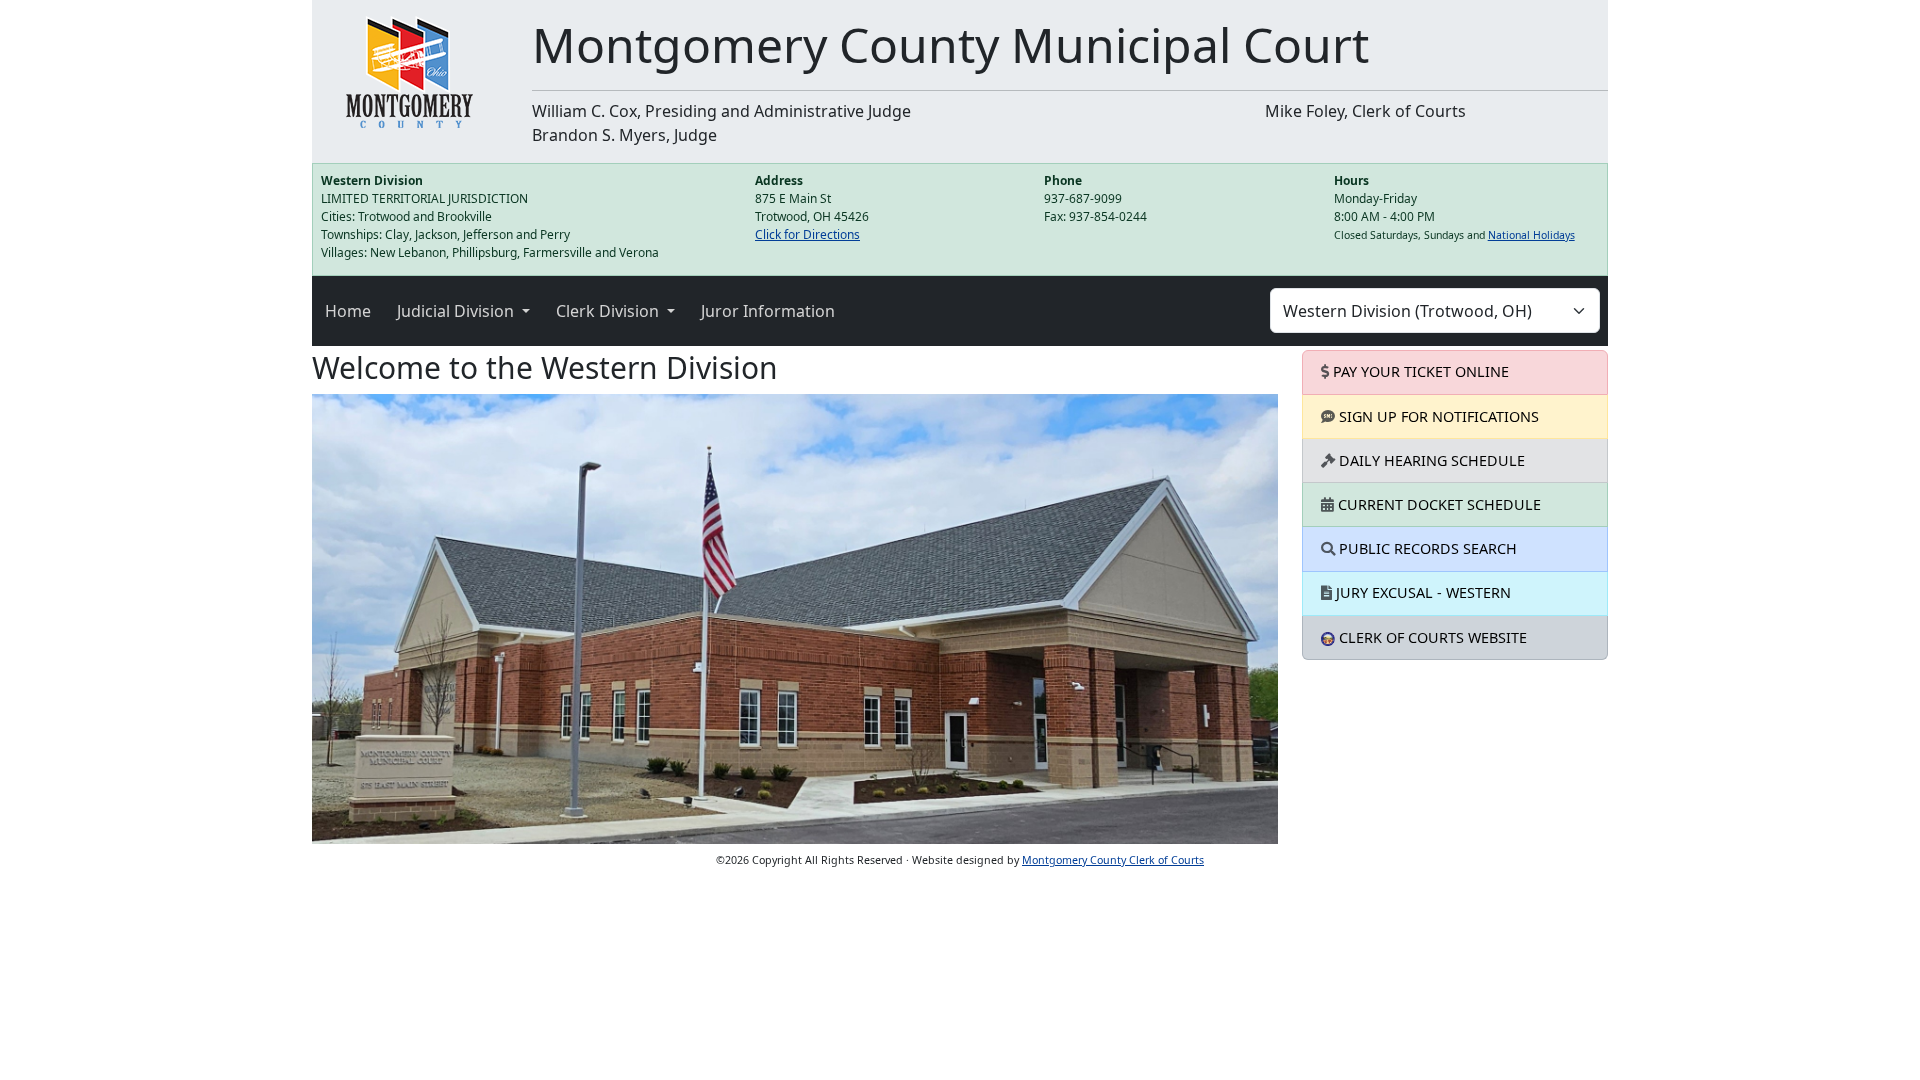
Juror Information (768, 311)
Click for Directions (807, 234)
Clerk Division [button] (609, 311)
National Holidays (1531, 235)
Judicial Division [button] (457, 311)
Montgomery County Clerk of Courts (1113, 860)
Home (348, 311)
